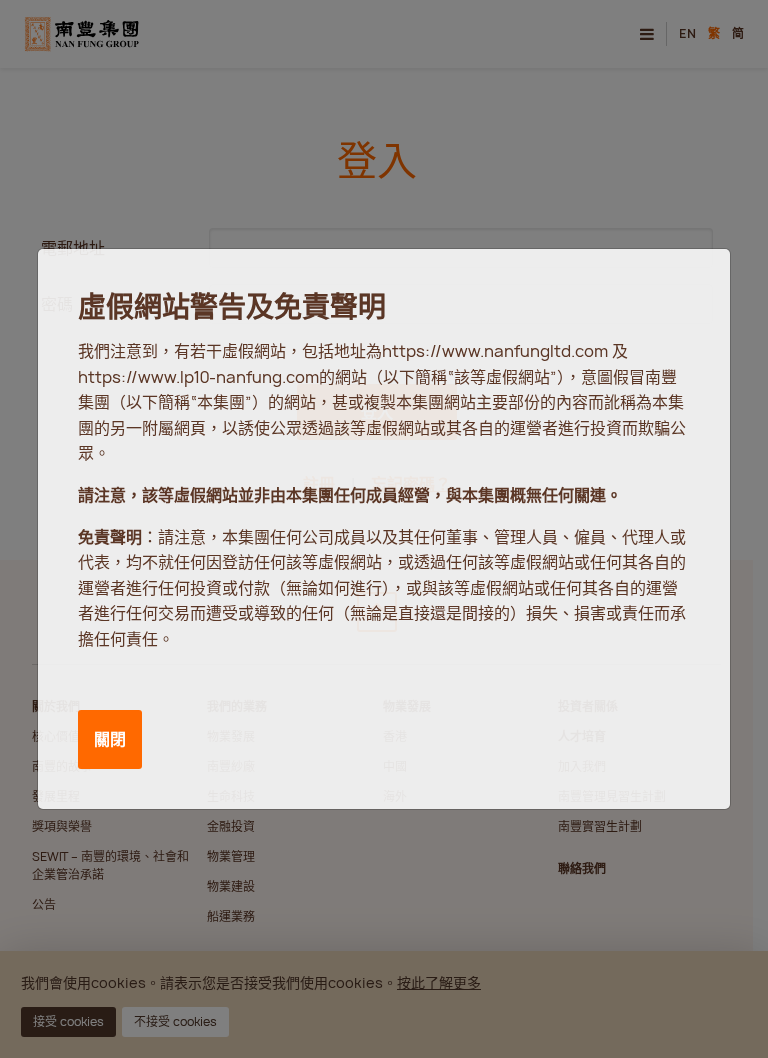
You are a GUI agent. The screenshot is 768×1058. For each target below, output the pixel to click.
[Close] (691, 283)
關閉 (110, 739)
